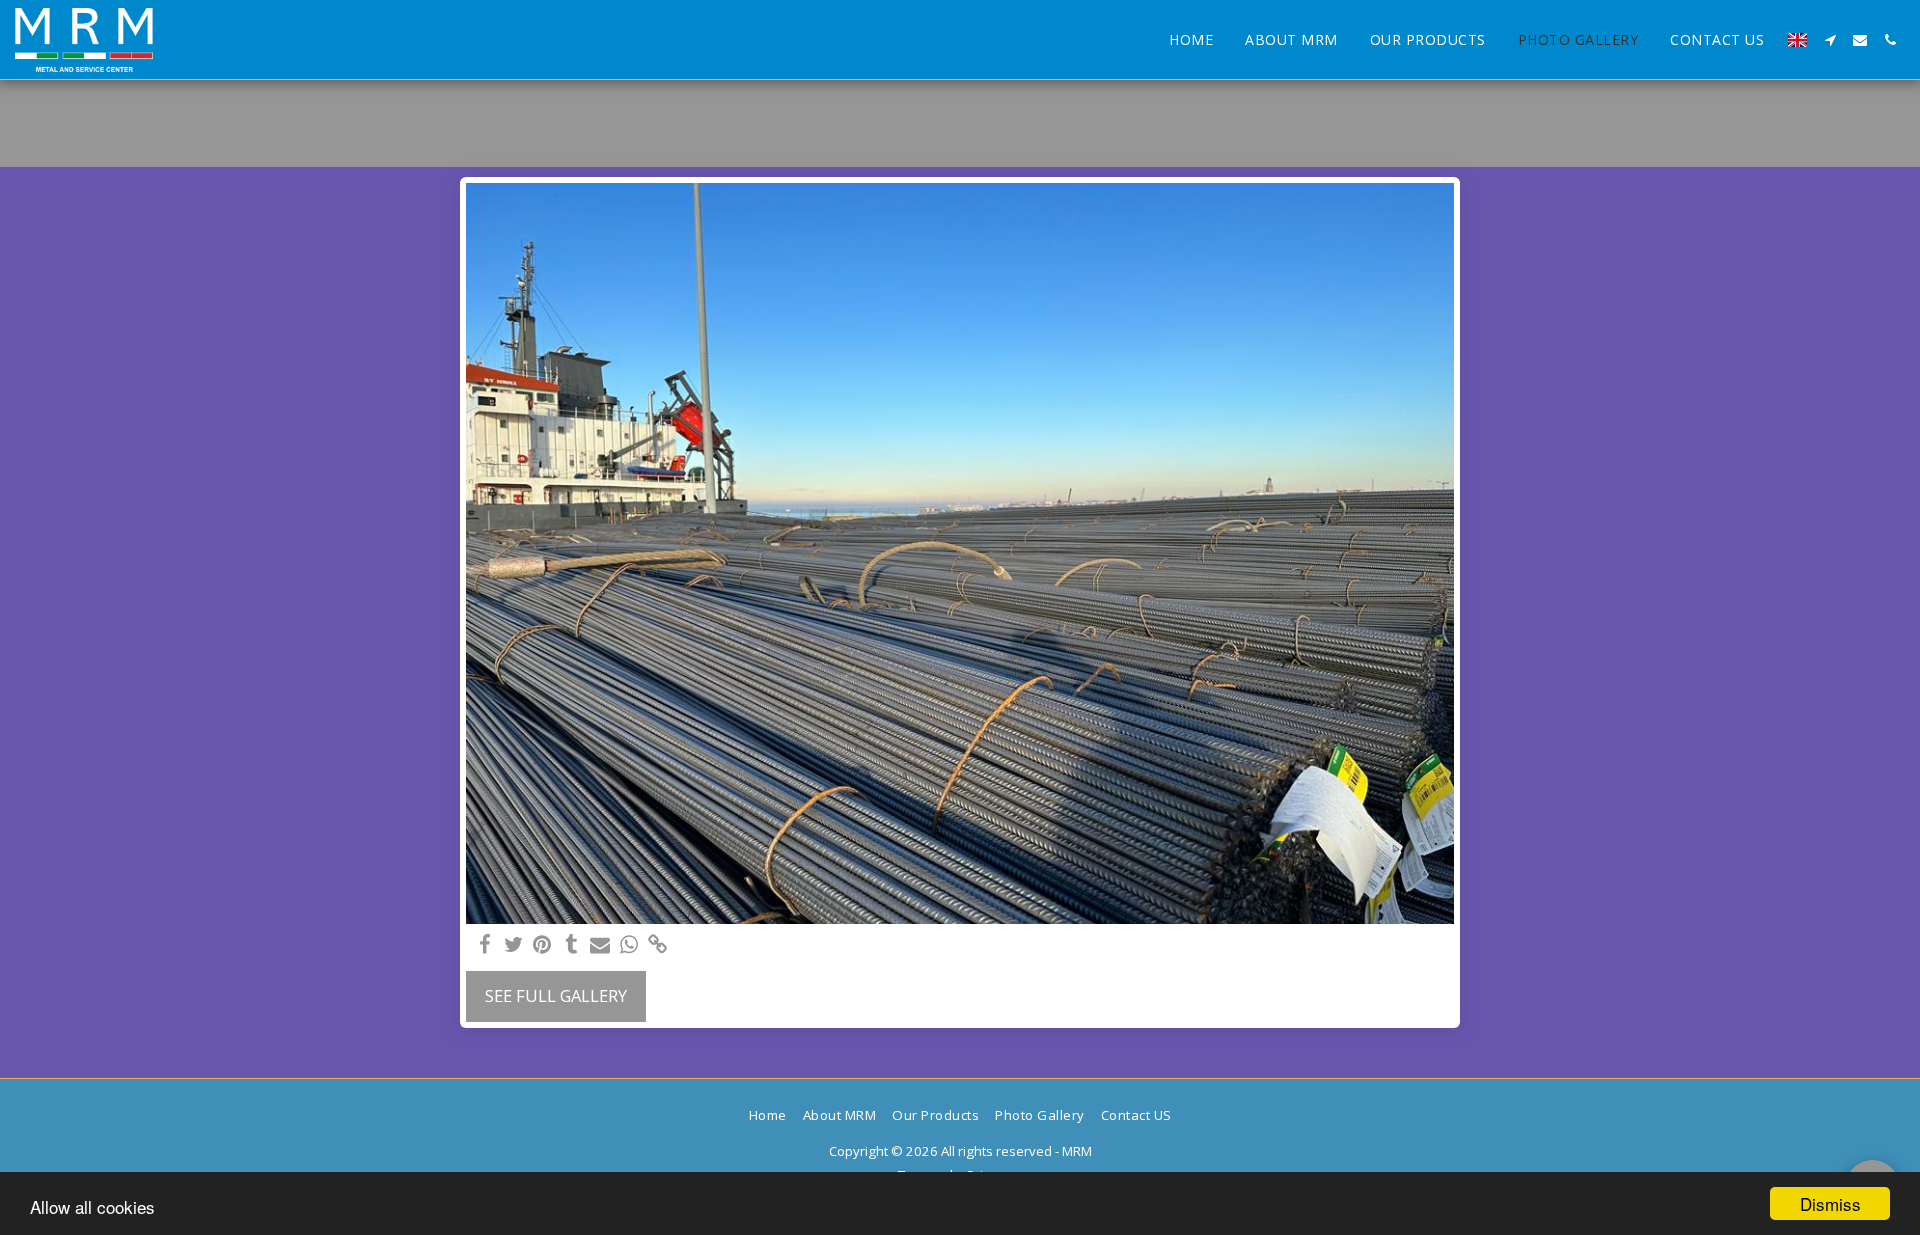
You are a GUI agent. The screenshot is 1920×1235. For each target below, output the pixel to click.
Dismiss (1830, 1203)
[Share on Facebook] (484, 945)
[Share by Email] (600, 945)
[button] (1830, 40)
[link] (658, 945)
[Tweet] (513, 945)
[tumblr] (571, 945)
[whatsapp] (629, 945)
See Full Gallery (556, 995)
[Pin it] (542, 945)
